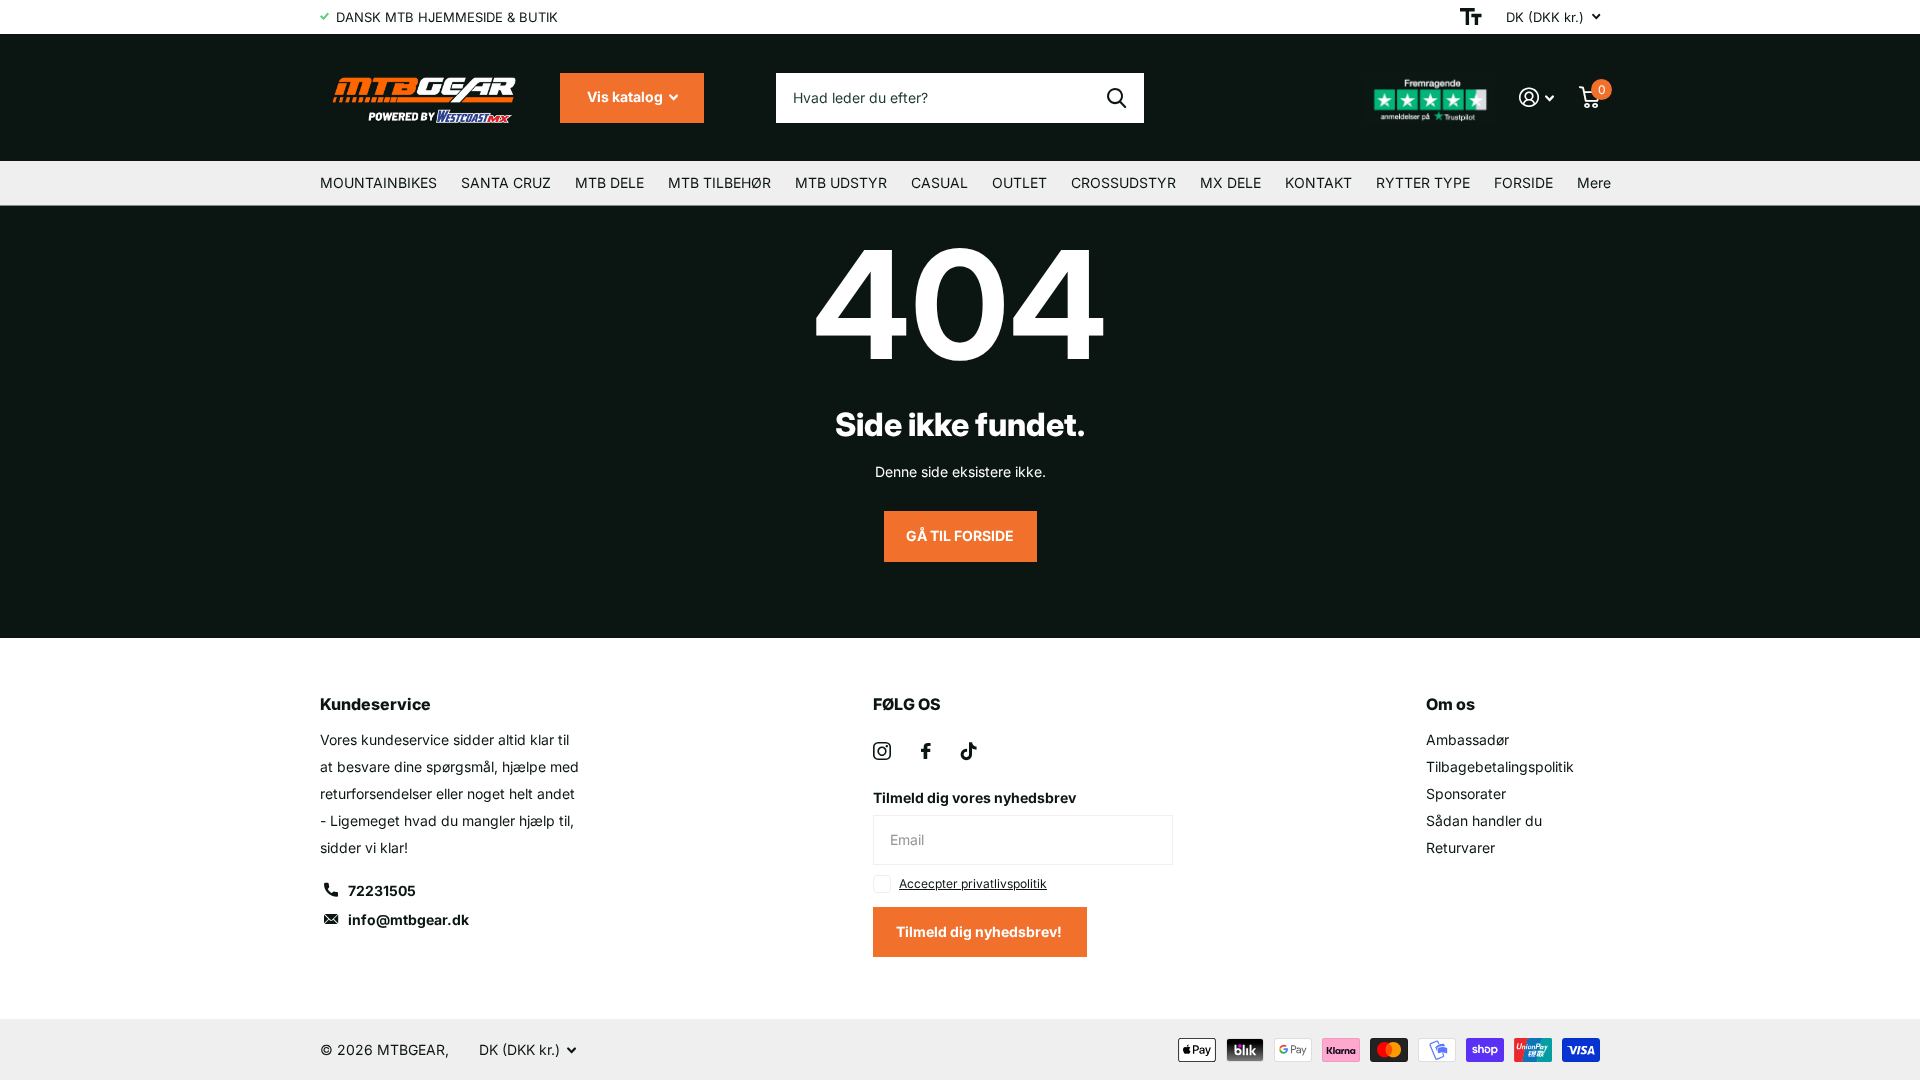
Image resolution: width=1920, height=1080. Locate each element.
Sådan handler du (1484, 820)
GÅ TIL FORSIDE (960, 535)
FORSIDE (1523, 182)
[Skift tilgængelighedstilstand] (1471, 17)
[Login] (1537, 97)
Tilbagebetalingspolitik (1500, 766)
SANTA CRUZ (506, 182)
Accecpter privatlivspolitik (973, 883)
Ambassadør (1467, 739)
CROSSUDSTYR (1123, 182)
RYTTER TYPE (1423, 182)
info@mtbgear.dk (408, 919)
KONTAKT (1318, 182)
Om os (1450, 704)
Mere (1594, 182)
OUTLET (1019, 182)
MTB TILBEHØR (719, 182)
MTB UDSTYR (841, 182)
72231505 (382, 890)
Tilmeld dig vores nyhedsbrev (974, 797)
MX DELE (1230, 182)
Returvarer (1460, 847)
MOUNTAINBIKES (378, 182)
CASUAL (939, 182)
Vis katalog (626, 96)
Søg (1116, 98)
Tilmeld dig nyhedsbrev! (980, 931)
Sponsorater (1466, 793)
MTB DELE (609, 182)
